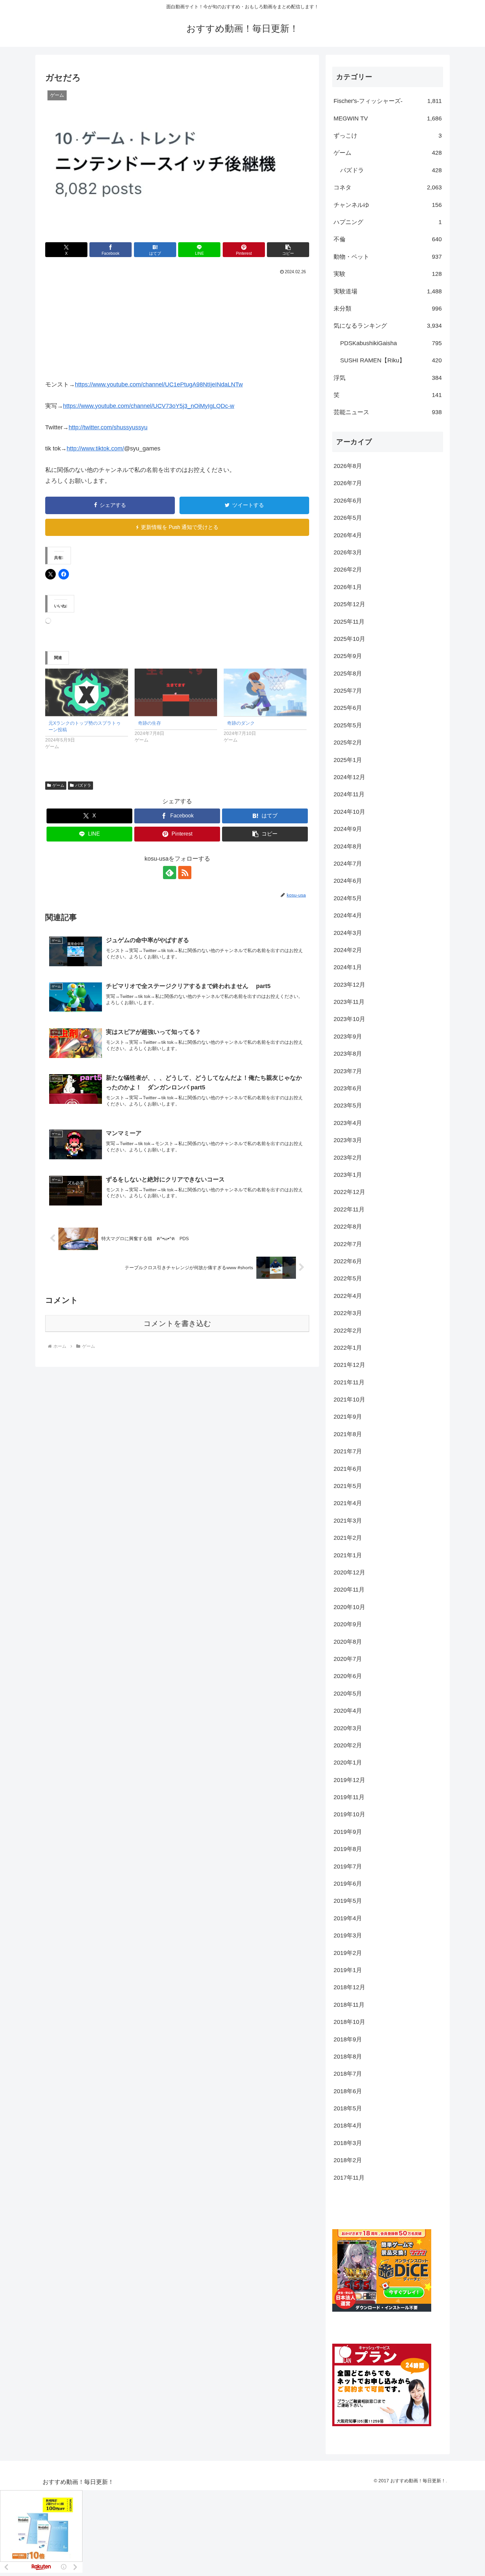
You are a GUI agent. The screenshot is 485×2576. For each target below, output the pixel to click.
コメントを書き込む (177, 1323)
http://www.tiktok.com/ (95, 448)
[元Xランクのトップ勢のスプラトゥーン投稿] (87, 692)
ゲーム (58, 785)
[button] (288, 250)
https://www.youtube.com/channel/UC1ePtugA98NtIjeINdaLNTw (159, 384)
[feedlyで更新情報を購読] (170, 873)
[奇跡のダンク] (265, 692)
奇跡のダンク (241, 723)
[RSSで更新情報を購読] (185, 873)
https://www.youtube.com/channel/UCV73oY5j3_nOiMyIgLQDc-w (149, 406)
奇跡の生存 (149, 723)
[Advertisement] (177, 326)
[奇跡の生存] (176, 692)
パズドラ (83, 785)
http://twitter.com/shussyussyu (108, 427)
